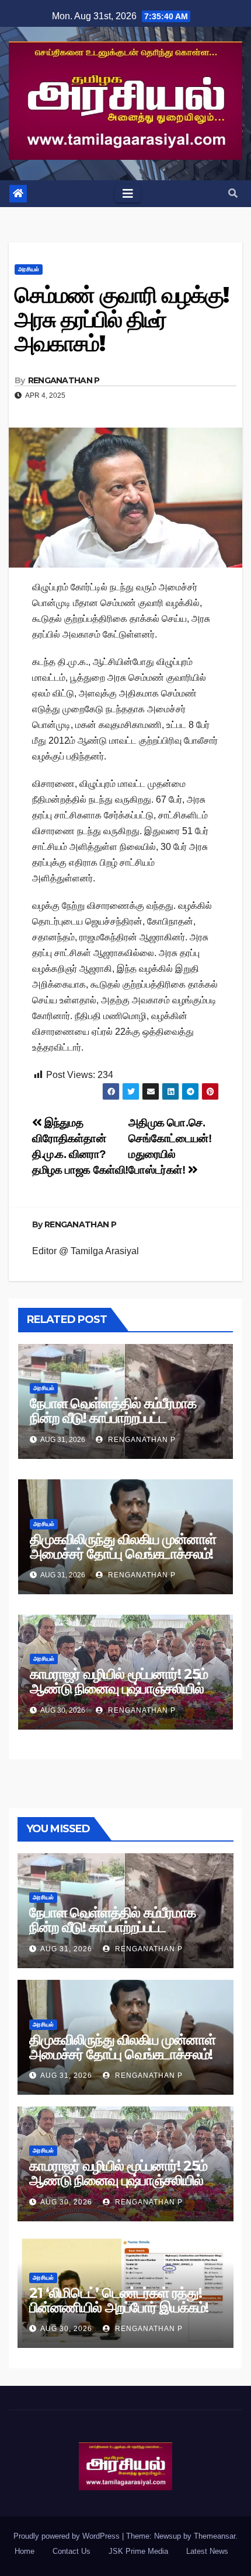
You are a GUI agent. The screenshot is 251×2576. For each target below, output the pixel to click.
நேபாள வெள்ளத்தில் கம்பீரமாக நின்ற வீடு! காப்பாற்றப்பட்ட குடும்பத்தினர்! (113, 1418)
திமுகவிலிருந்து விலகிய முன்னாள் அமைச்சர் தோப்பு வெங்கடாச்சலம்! (123, 1546)
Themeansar (215, 2536)
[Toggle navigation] (128, 194)
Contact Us (72, 2551)
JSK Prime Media (138, 2551)
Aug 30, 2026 (66, 2202)
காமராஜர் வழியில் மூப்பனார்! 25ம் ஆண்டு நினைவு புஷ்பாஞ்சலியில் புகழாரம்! (119, 1688)
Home (25, 2551)
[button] (233, 193)
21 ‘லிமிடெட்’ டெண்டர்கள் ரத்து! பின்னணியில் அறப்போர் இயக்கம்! (119, 2300)
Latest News (207, 2551)
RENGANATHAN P (64, 380)
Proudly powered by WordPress (68, 2536)
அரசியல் (29, 269)
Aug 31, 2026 (66, 1949)
